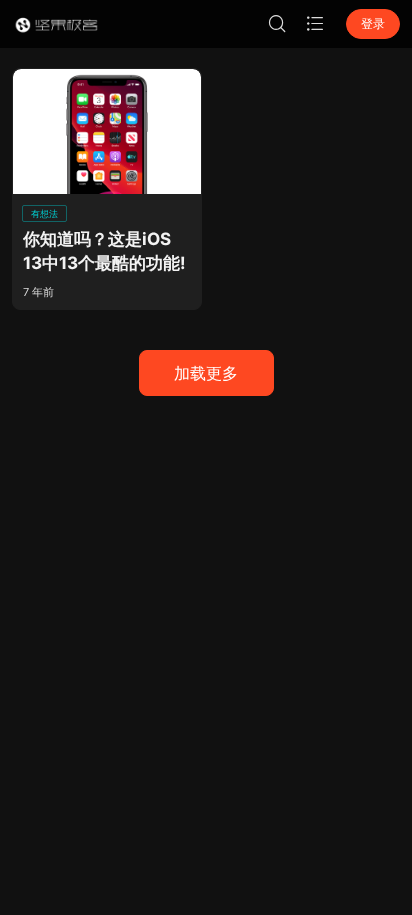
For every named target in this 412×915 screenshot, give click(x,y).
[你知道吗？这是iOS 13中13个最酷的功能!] (107, 131)
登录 (373, 23)
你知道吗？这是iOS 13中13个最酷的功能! (104, 251)
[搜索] (277, 24)
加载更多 (206, 373)
